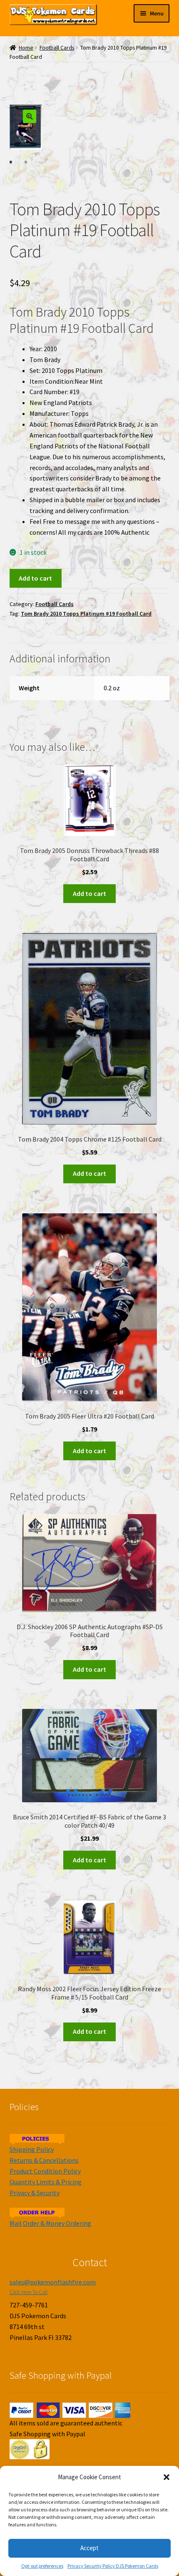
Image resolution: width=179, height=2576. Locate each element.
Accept (89, 2548)
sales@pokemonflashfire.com (53, 2282)
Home (26, 48)
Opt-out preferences (42, 2566)
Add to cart (35, 578)
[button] (167, 2477)
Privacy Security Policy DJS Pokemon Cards (113, 2566)
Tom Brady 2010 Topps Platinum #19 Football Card (86, 614)
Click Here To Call (29, 2292)
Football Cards (57, 48)
